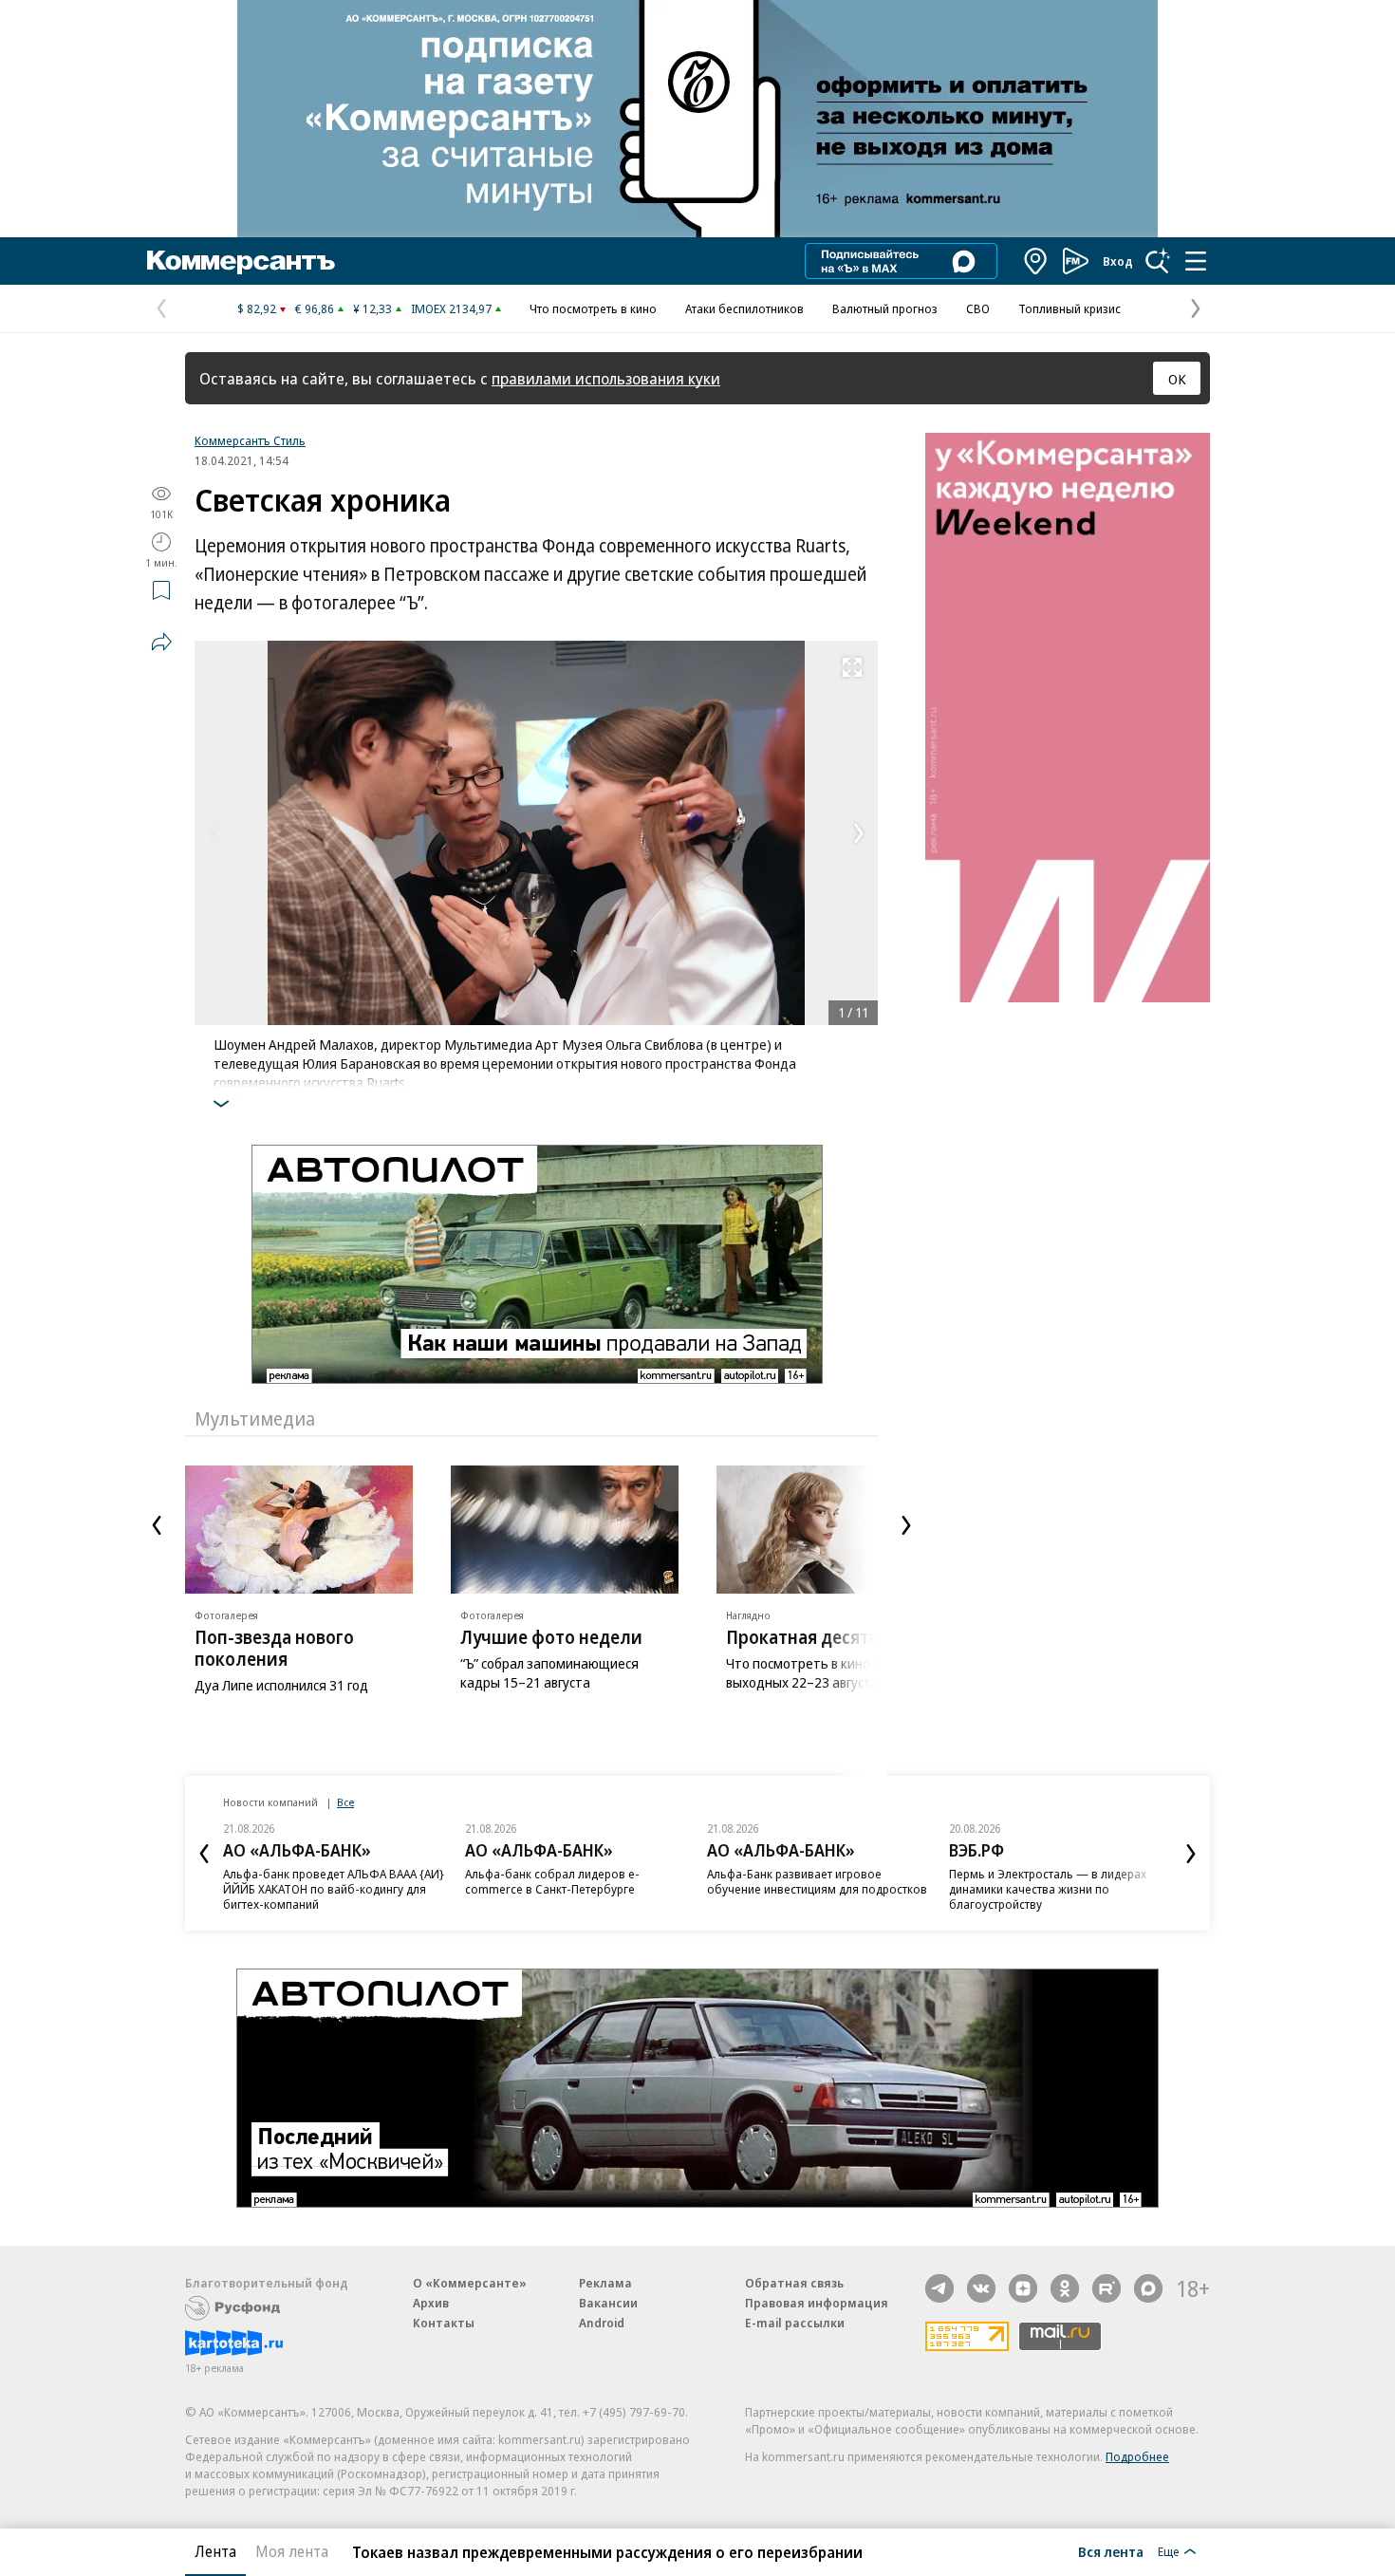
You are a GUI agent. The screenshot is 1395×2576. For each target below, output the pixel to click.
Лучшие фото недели (551, 1637)
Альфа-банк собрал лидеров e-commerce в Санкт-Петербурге (552, 1881)
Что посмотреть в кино (593, 308)
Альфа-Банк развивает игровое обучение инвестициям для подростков (817, 1881)
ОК (1177, 379)
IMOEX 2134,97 (451, 308)
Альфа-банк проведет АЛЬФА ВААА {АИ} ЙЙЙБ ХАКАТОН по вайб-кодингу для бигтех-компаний (334, 1889)
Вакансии (608, 2303)
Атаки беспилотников (744, 308)
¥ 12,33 (372, 308)
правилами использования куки (606, 378)
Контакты (444, 2323)
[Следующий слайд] (906, 1525)
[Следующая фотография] (859, 833)
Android (602, 2323)
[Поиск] (1158, 261)
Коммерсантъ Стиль (250, 440)
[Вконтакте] (981, 2288)
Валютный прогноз (885, 308)
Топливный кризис (1069, 308)
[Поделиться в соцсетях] (161, 642)
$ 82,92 (257, 308)
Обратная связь (794, 2283)
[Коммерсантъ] (241, 261)
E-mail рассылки (795, 2323)
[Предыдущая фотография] (214, 833)
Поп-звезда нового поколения (274, 1648)
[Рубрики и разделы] (1196, 261)
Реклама (605, 2283)
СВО (978, 308)
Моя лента (292, 2551)
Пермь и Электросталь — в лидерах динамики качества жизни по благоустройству (1048, 1889)
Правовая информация (817, 2303)
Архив (431, 2303)
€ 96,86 (315, 308)
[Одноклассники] (1065, 2288)
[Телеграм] (939, 2288)
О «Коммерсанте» (470, 2283)
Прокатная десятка (807, 1637)
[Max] (1148, 2288)
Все (345, 1802)
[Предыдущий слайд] (157, 1525)
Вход (1118, 261)
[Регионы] (1036, 261)
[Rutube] (1107, 2288)
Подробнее (1137, 2456)
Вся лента (1111, 2551)
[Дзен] (1023, 2288)
